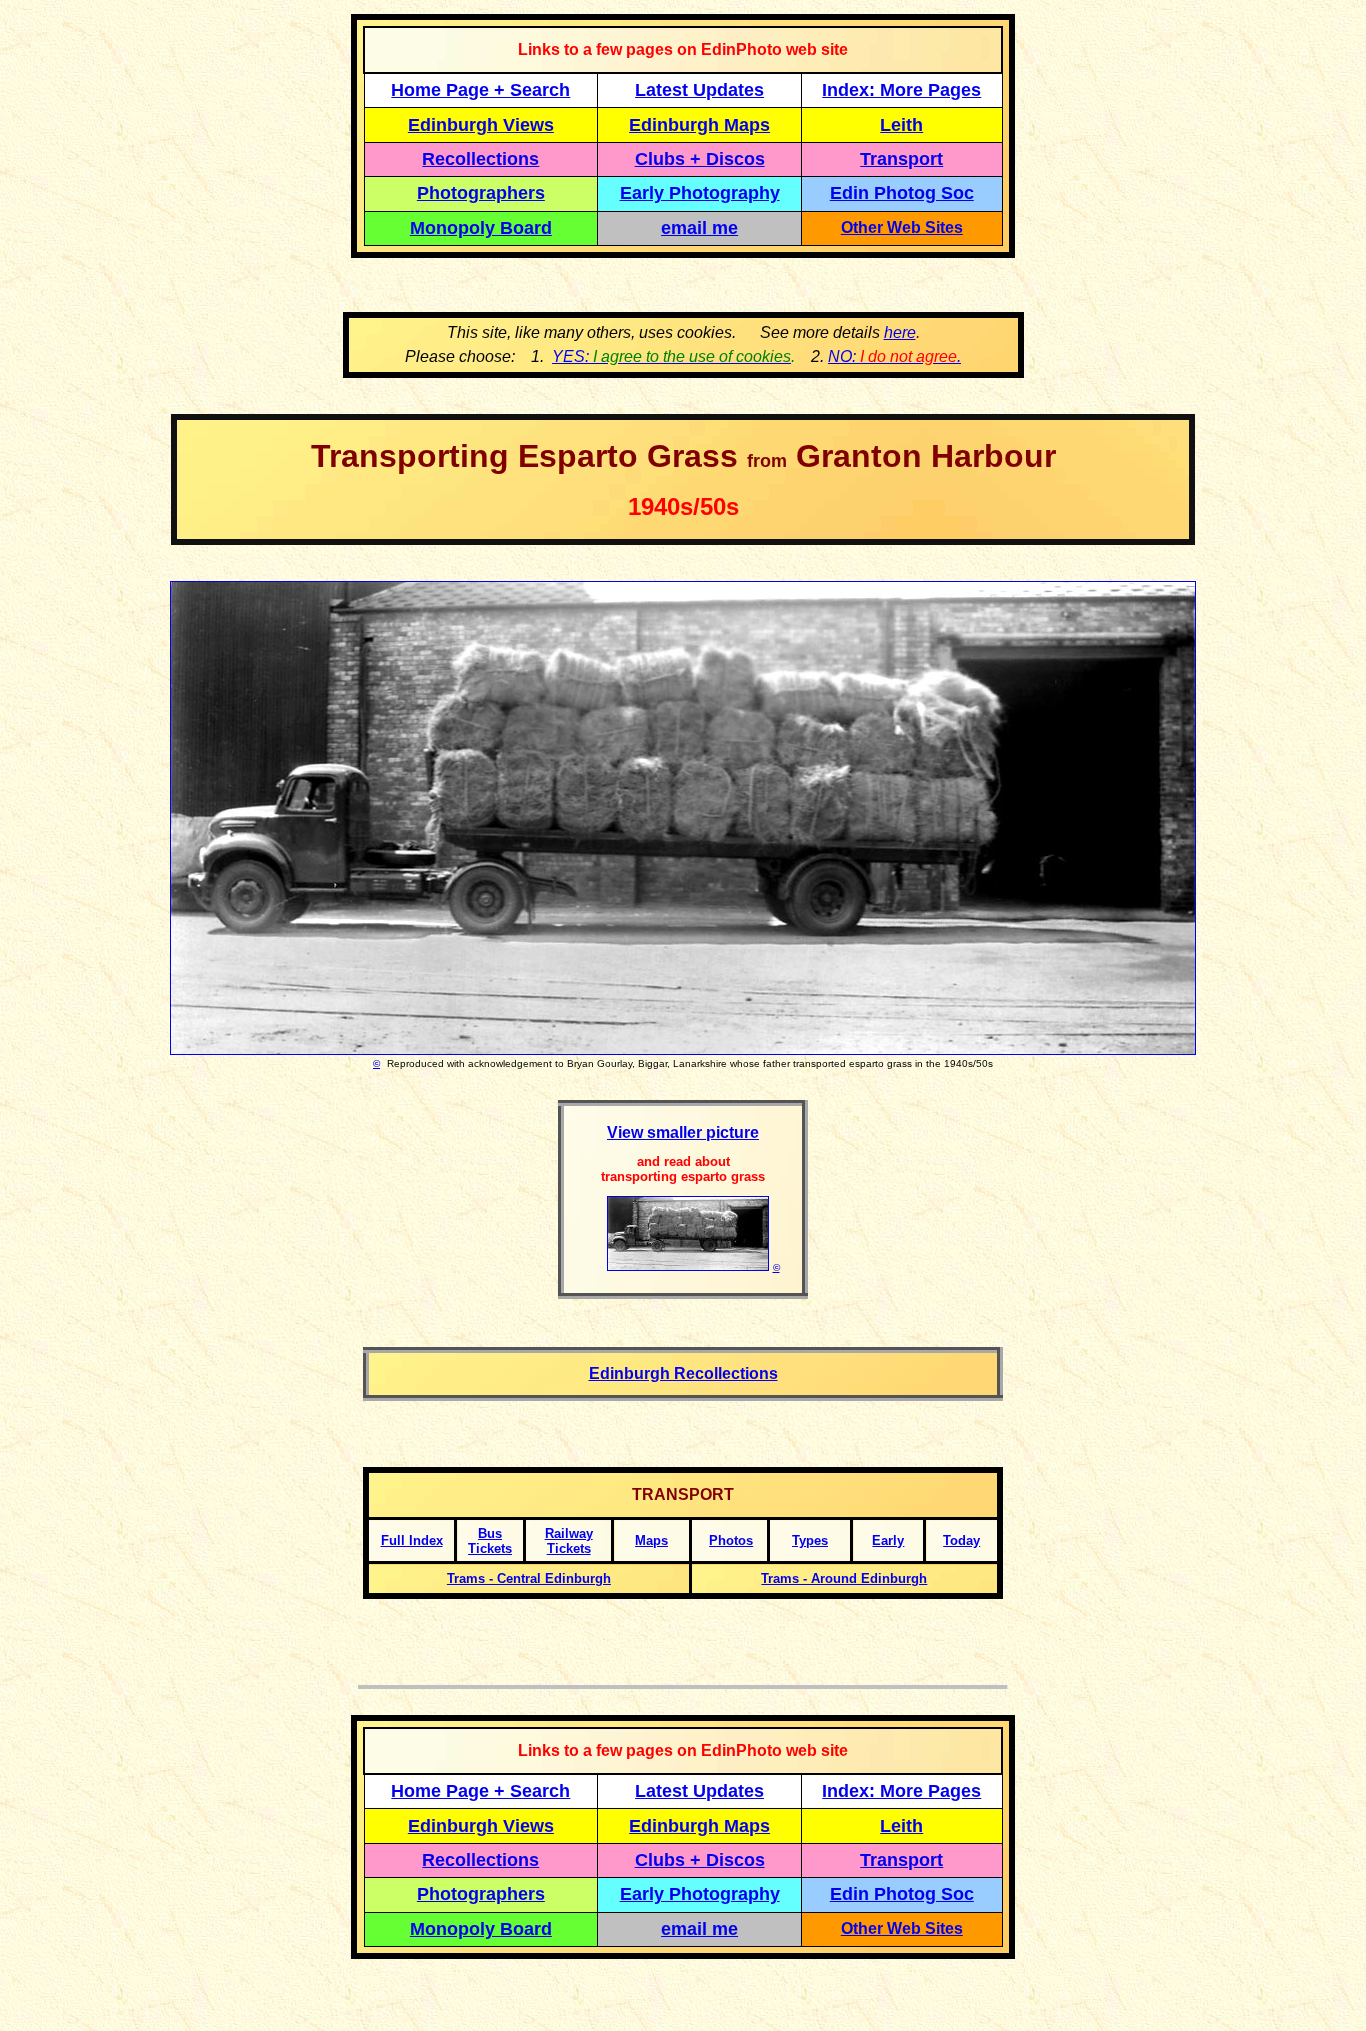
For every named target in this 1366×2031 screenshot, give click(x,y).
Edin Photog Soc (902, 193)
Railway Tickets (569, 1541)
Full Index (412, 1540)
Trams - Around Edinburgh (844, 1578)
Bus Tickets (490, 1541)
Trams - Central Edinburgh (529, 1578)
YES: (671, 356)
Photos (731, 1540)
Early (888, 1540)
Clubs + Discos (700, 159)
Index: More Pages (901, 90)
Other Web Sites (902, 227)
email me (699, 228)
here (900, 332)
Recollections (480, 159)
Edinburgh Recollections (683, 1373)
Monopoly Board (481, 228)
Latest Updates (699, 90)
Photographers (481, 193)
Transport (901, 159)
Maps (651, 1540)
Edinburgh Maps (699, 125)
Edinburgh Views (481, 125)
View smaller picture (683, 1132)
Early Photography (700, 193)
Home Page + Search (480, 90)
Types (810, 1540)
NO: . (894, 356)
